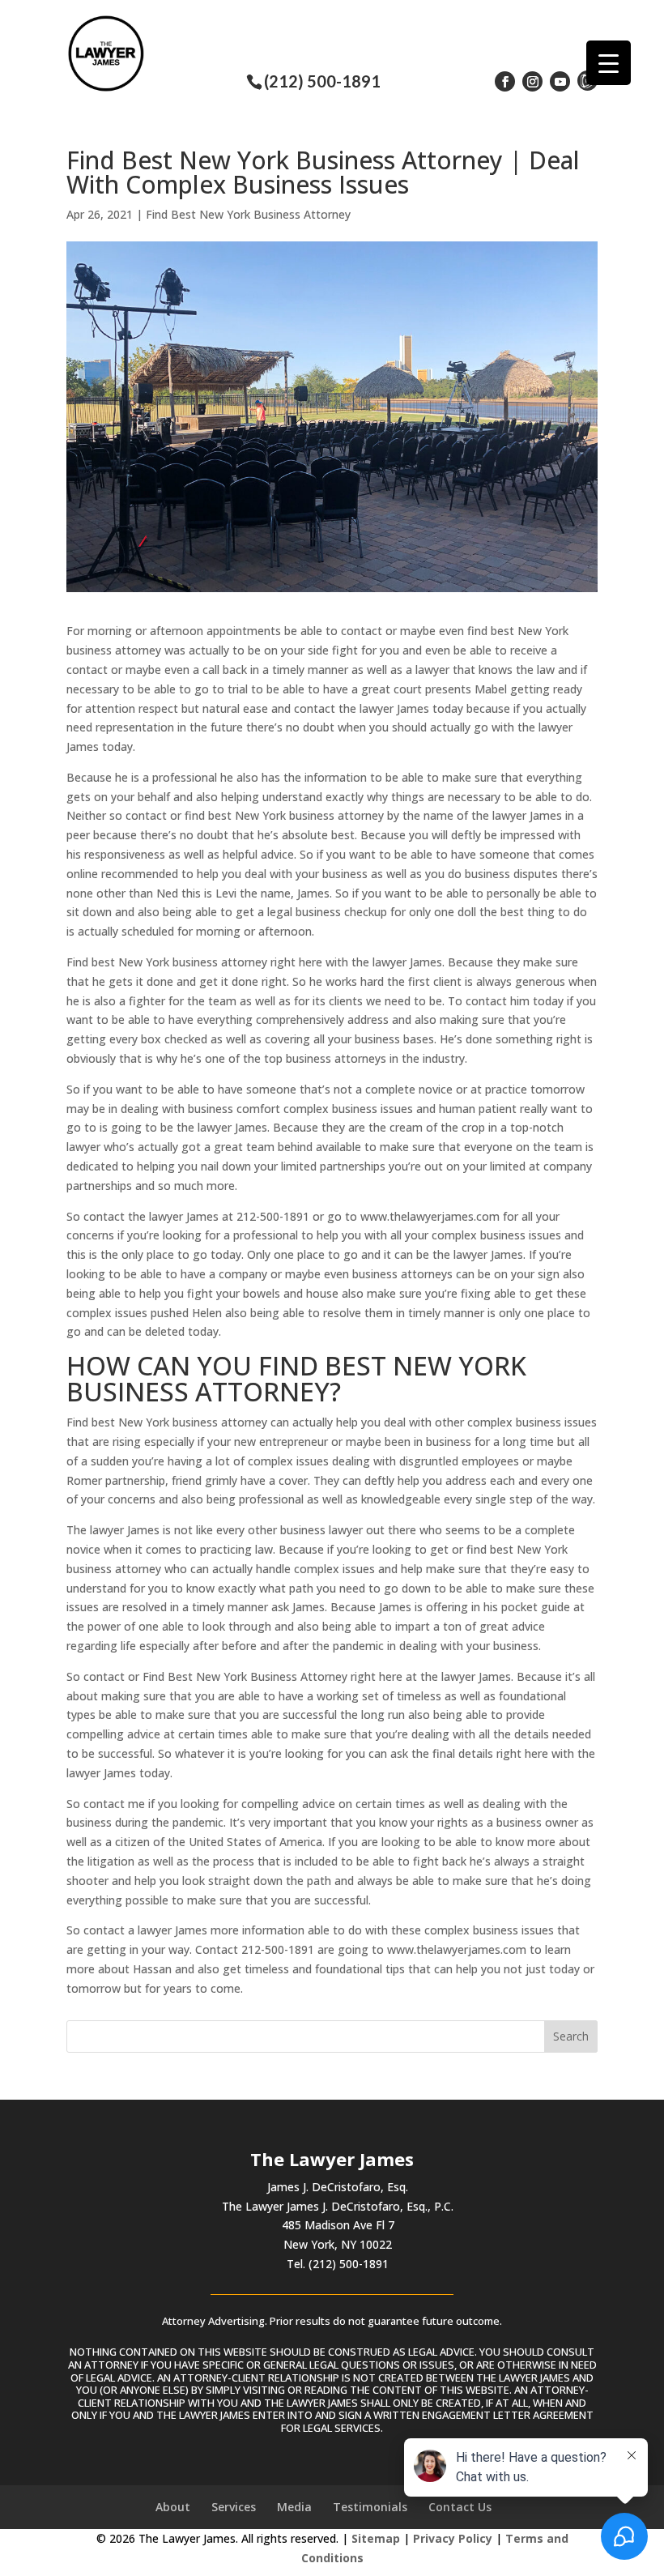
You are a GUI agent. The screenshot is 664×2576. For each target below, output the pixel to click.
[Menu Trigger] (609, 63)
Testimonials (370, 2507)
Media (294, 2507)
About (173, 2507)
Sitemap (376, 2538)
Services (234, 2507)
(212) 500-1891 (322, 81)
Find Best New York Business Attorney (248, 214)
